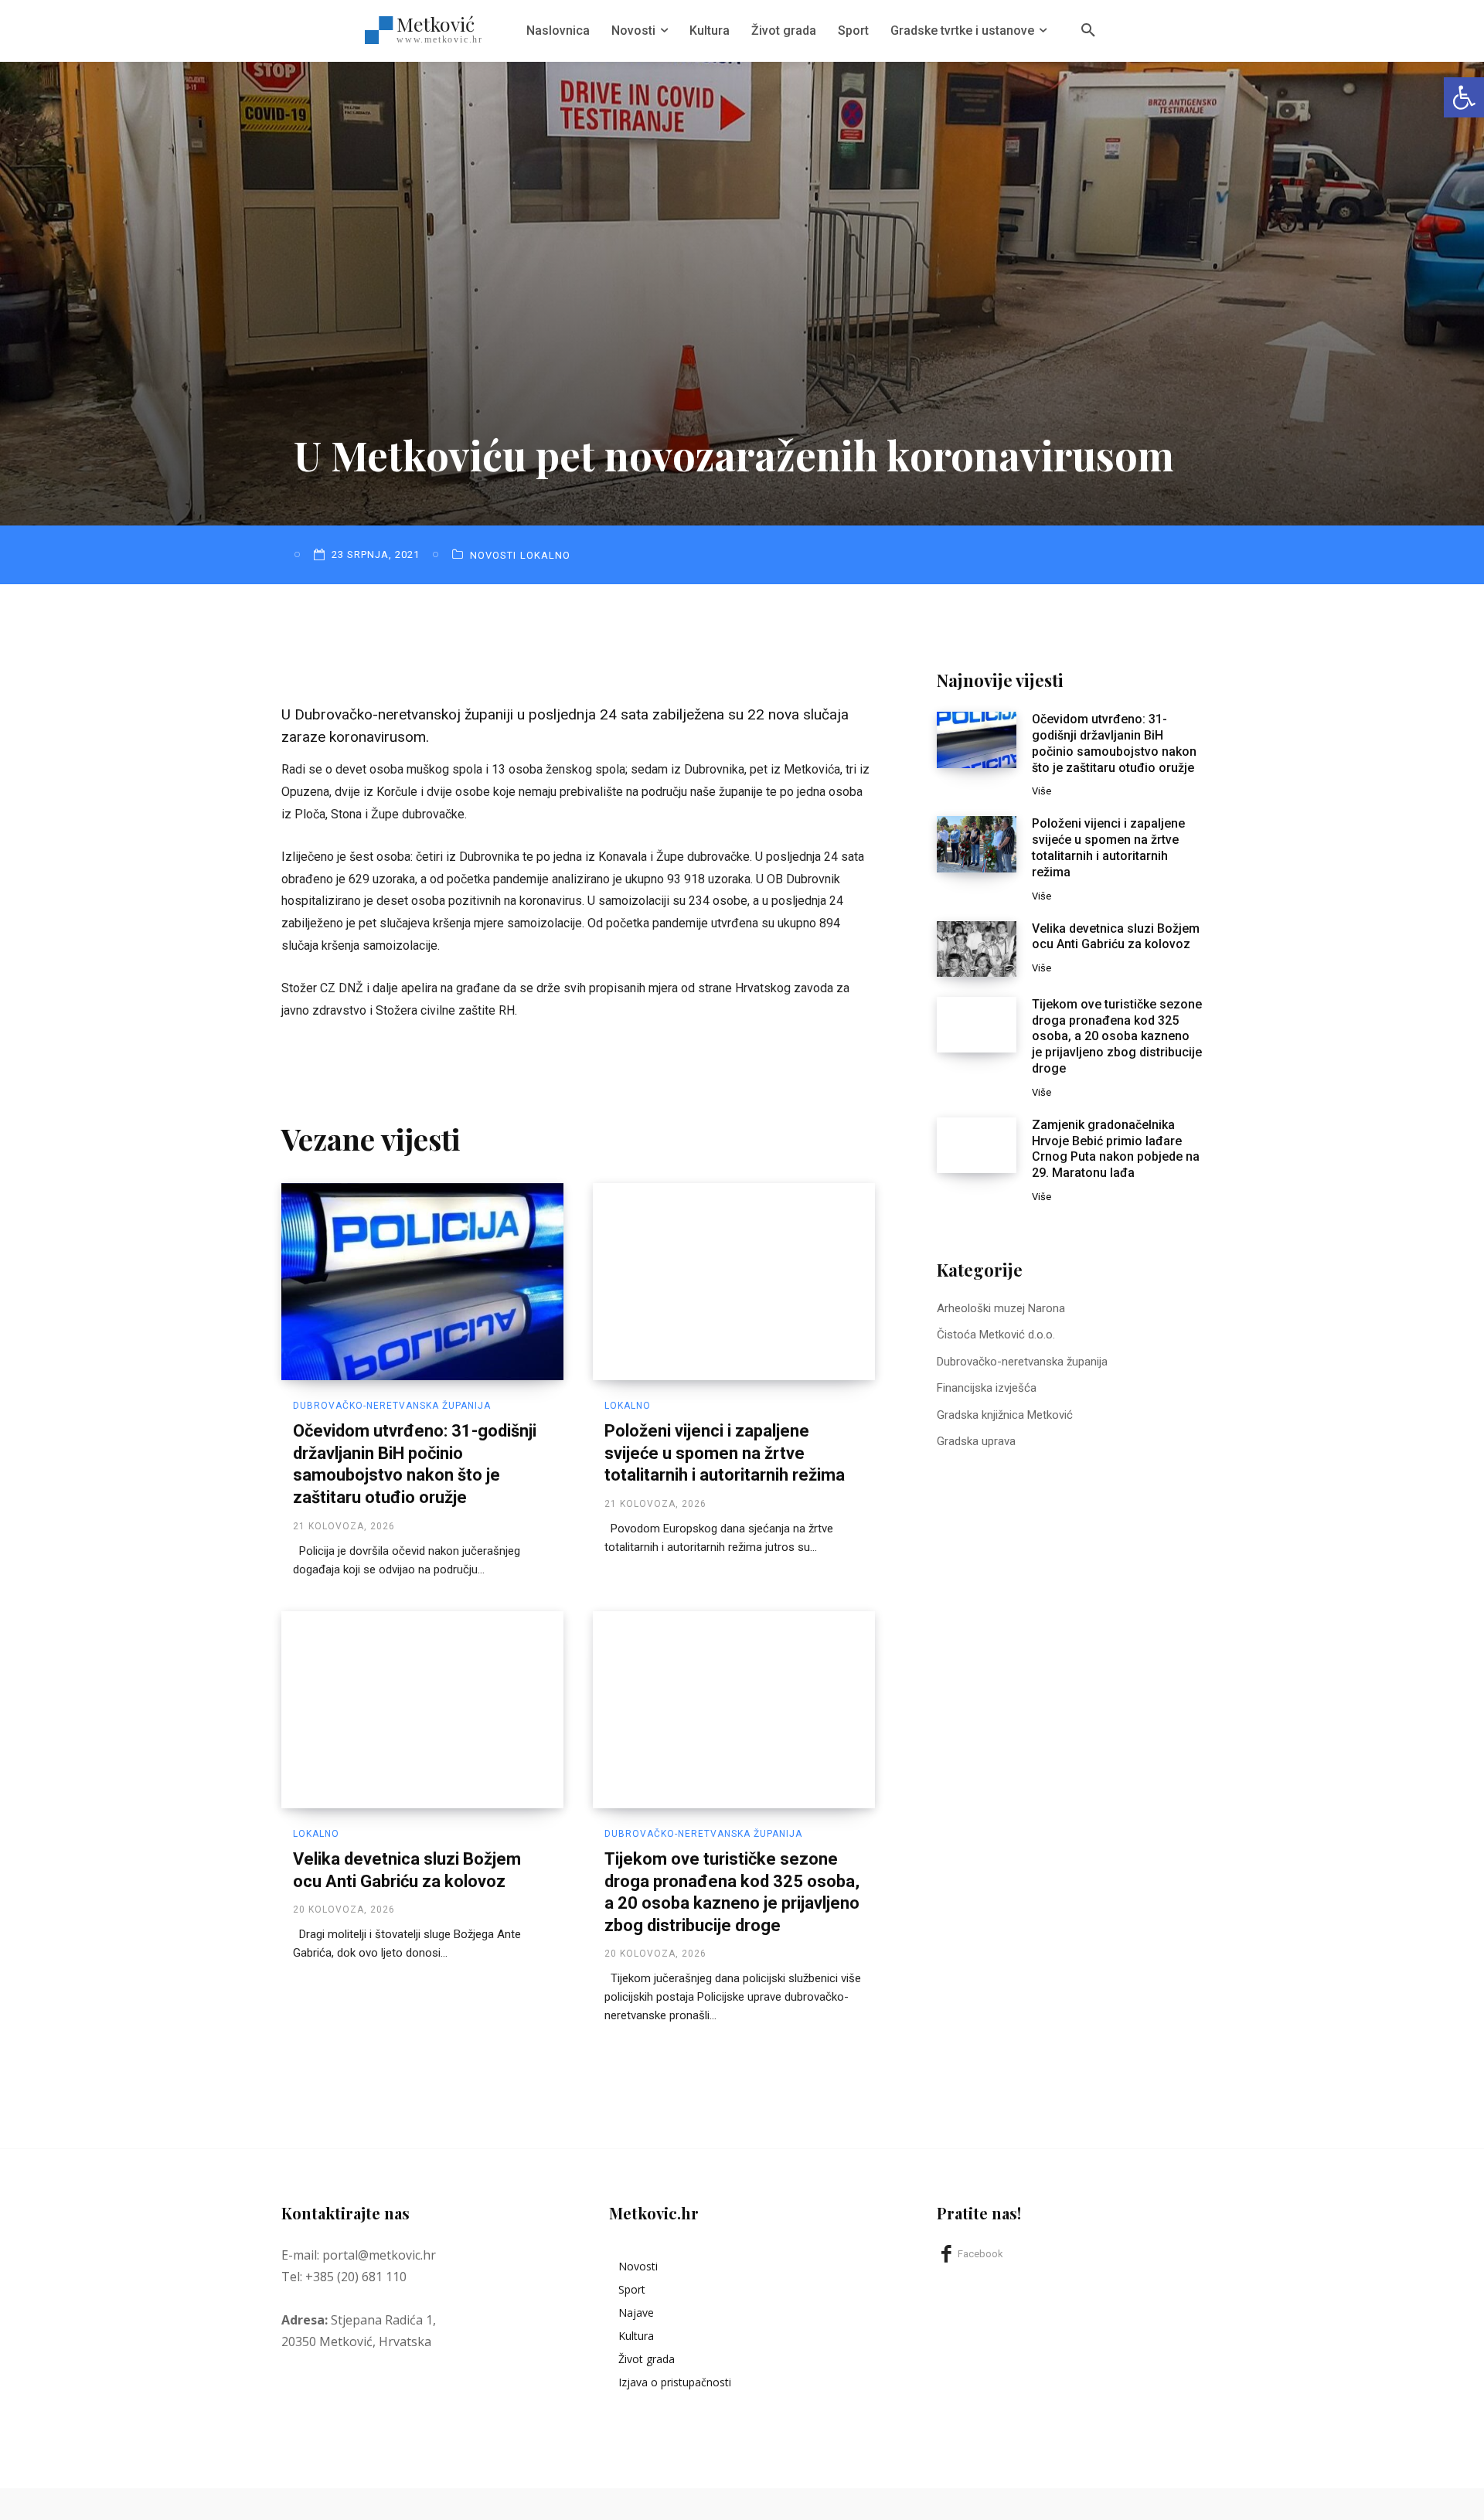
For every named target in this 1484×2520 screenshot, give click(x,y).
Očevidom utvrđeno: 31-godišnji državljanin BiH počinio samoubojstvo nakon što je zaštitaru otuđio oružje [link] (1114, 743)
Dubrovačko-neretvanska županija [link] (392, 1406)
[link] (1464, 97)
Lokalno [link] (545, 555)
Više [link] (1042, 791)
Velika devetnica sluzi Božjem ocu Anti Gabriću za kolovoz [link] (1116, 937)
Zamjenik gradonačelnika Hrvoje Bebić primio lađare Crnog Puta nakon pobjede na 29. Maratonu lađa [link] (1116, 1149)
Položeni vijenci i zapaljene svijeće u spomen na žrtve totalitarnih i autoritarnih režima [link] (725, 1453)
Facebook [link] (980, 2254)
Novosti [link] (493, 555)
